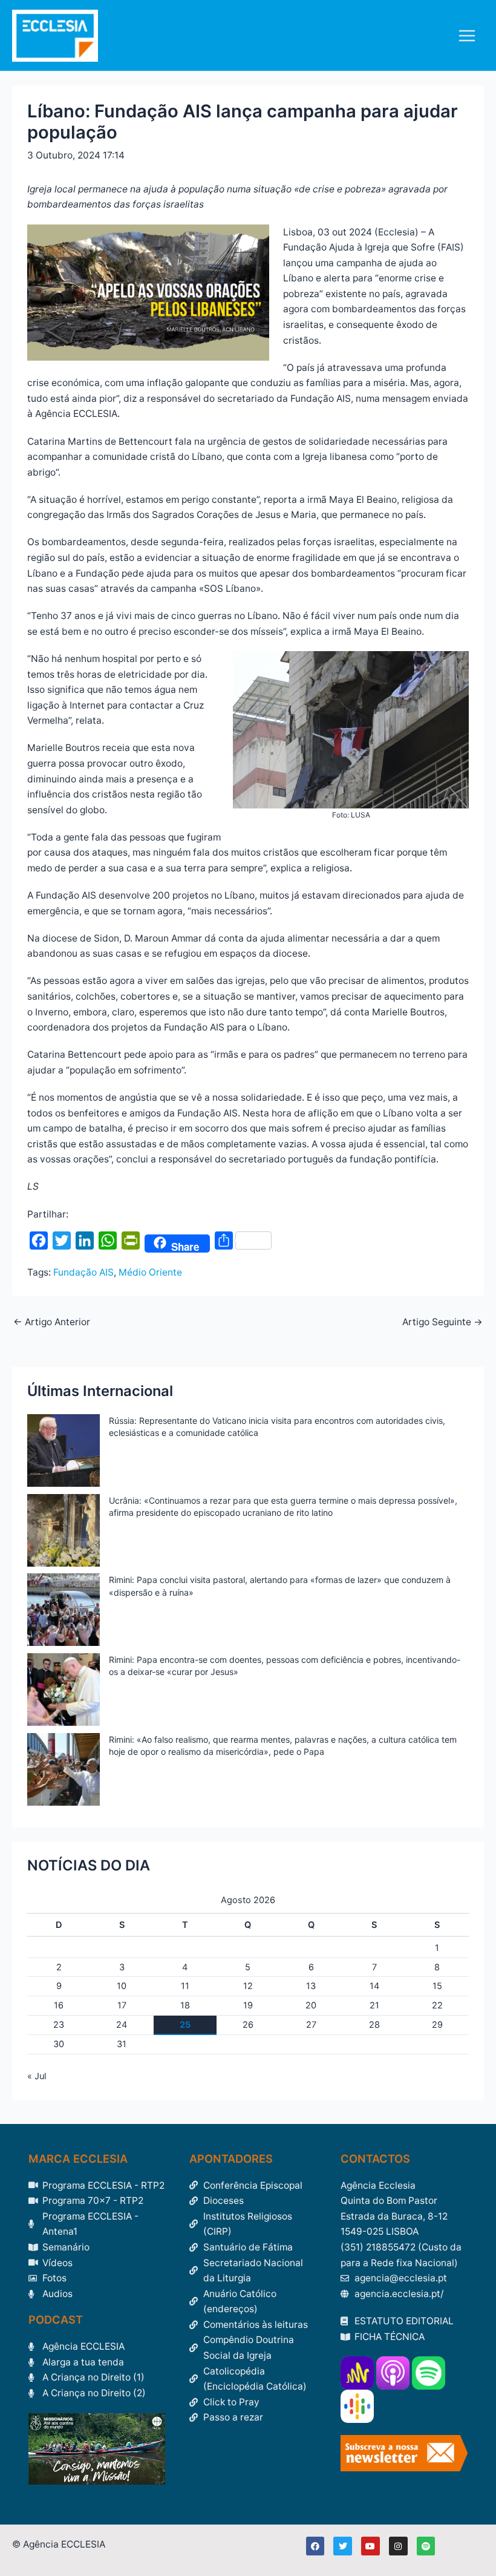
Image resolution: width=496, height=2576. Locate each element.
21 (374, 2005)
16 (59, 2005)
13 (311, 1986)
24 (122, 2025)
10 (122, 1986)
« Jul (37, 2076)
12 (248, 1986)
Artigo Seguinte (442, 1322)
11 (185, 1986)
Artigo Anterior (52, 1322)
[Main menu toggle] (467, 35)
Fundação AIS (83, 1272)
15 (437, 1986)
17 (122, 2005)
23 (59, 2025)
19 (248, 2005)
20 (311, 2005)
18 (185, 2005)
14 (374, 1986)
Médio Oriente (150, 1272)
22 (437, 2005)
